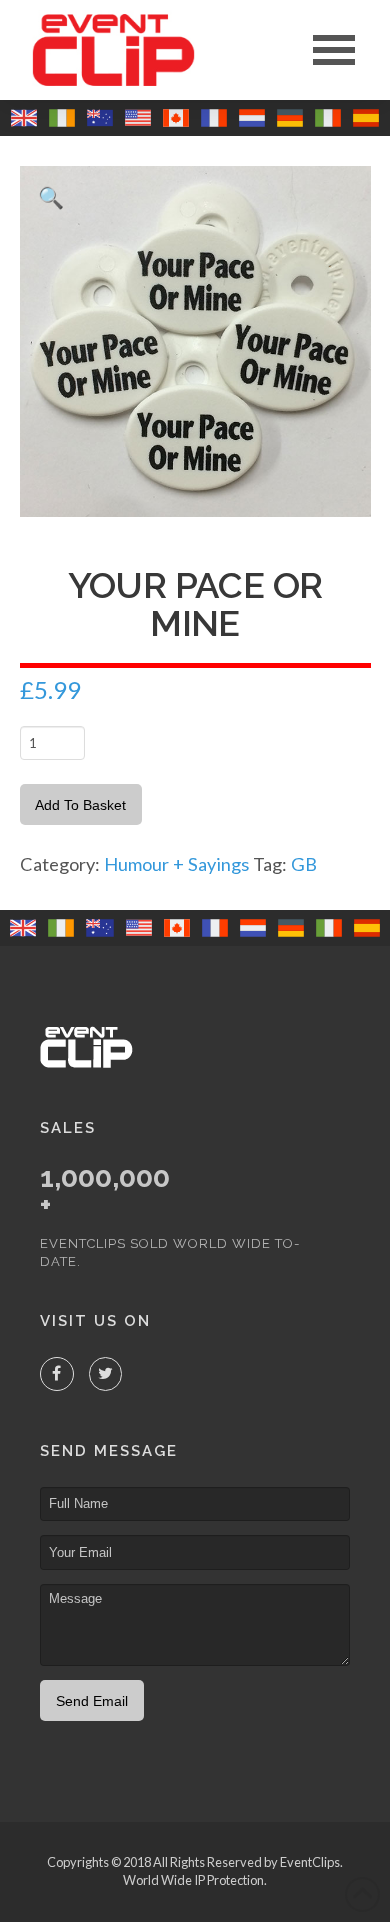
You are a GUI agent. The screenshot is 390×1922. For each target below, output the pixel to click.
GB (304, 864)
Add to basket (80, 805)
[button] (334, 50)
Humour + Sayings (176, 864)
